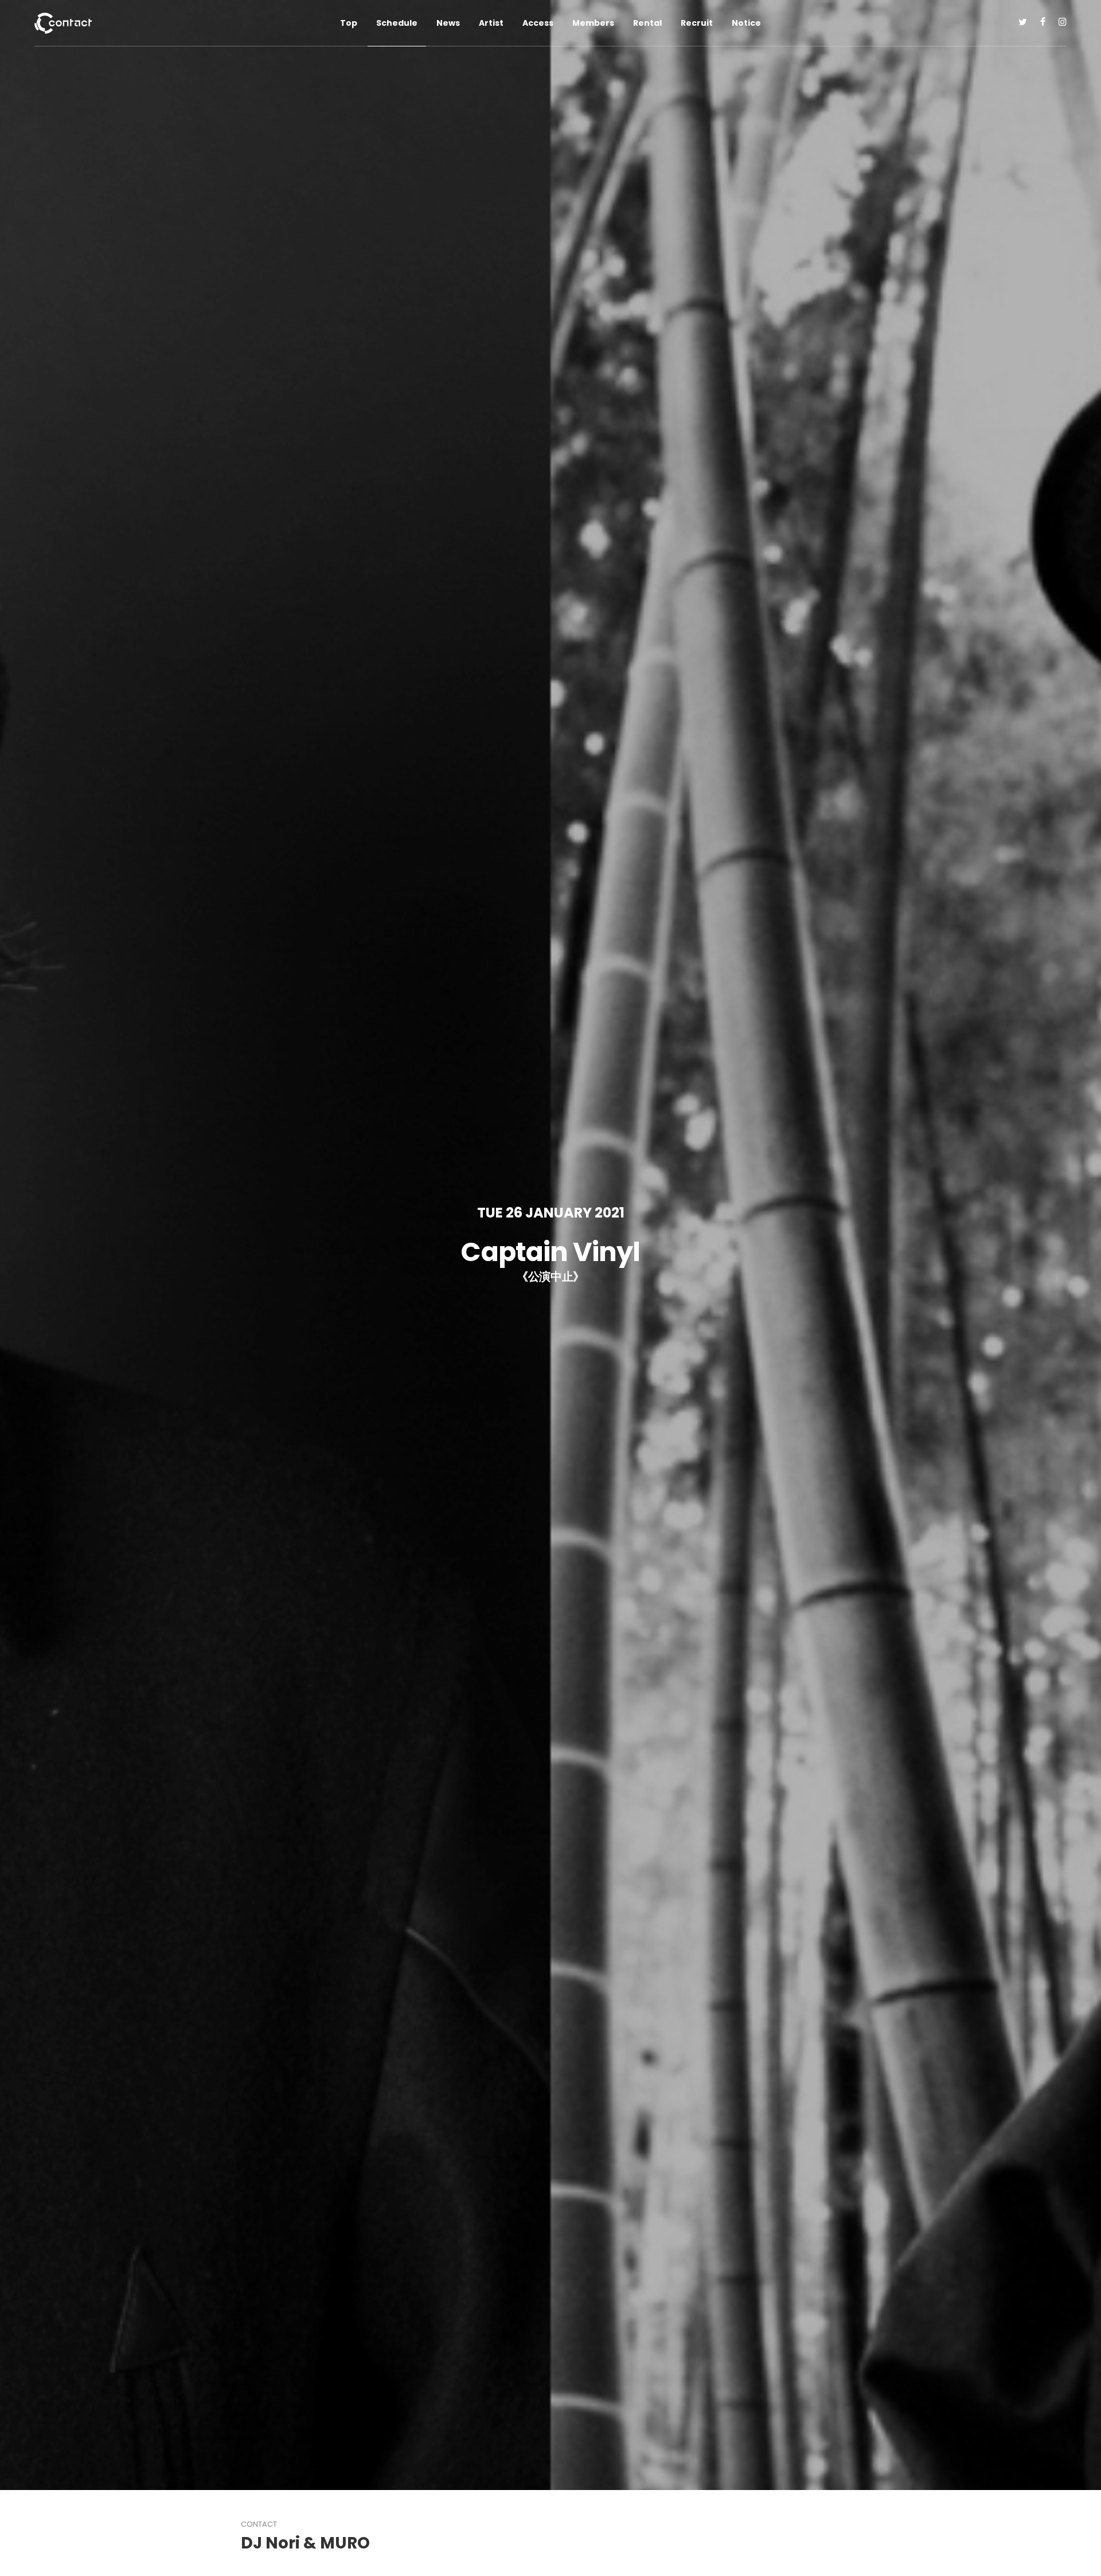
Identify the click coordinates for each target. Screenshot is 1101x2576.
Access (538, 23)
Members (593, 23)
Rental (647, 23)
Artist (491, 23)
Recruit (697, 23)
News (448, 23)
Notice (746, 23)
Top (349, 23)
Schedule (397, 23)
